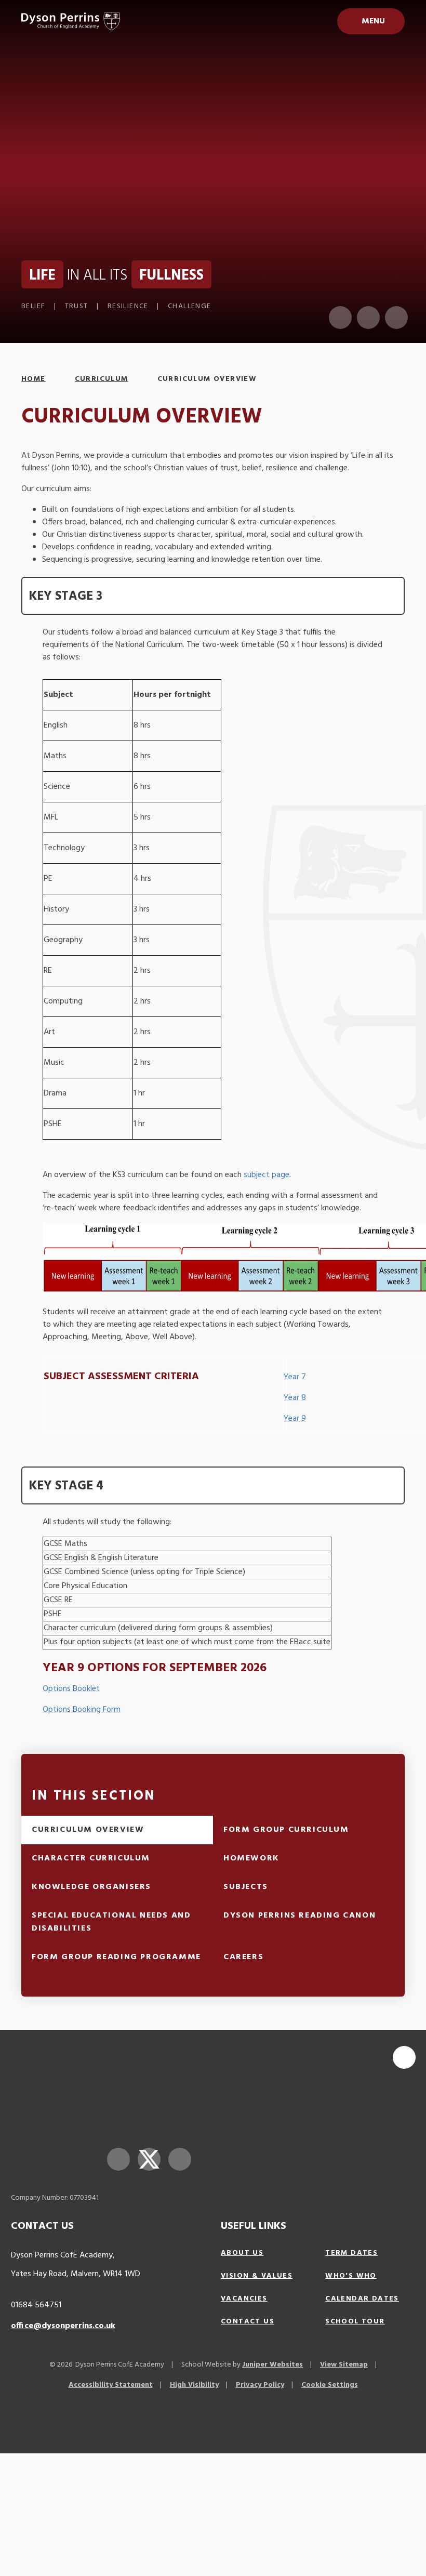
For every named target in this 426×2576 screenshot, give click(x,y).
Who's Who (351, 2276)
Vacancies (244, 2299)
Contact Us (248, 2322)
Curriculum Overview (207, 379)
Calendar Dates (362, 2299)
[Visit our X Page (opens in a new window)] (149, 2159)
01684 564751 (36, 2305)
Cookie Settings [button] (330, 2385)
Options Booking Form (82, 1710)
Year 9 (295, 1419)
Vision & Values (257, 2276)
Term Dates (351, 2253)
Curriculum (102, 379)
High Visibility (194, 2385)
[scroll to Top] (404, 2057)
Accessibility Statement (111, 2385)
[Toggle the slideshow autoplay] (396, 318)
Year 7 (295, 1377)
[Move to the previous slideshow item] (340, 318)
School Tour (355, 2322)
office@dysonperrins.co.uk (63, 2326)
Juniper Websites (272, 2365)
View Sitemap (344, 2365)
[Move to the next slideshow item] (368, 318)
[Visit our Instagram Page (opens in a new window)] (180, 2159)
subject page (267, 1175)
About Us (242, 2253)
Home (34, 379)
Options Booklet (71, 1689)
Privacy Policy (260, 2385)
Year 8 (295, 1398)
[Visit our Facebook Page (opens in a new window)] (118, 2159)
